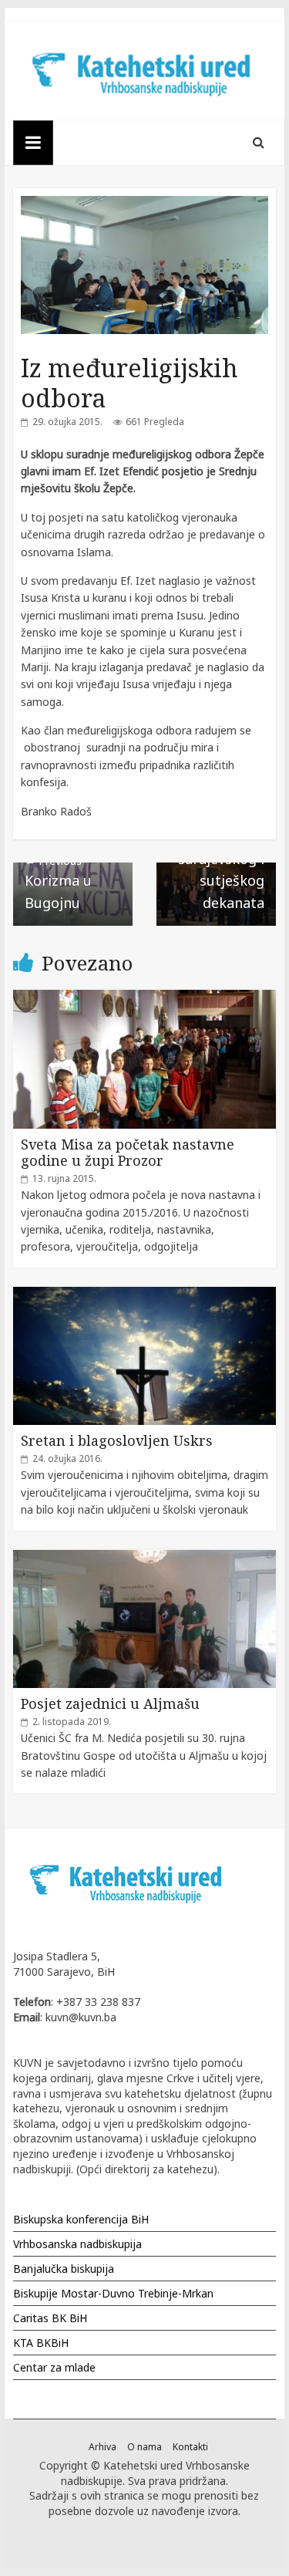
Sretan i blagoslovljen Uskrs (117, 1440)
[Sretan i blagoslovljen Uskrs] (145, 1295)
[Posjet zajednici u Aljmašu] (145, 1558)
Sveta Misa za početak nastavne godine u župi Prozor (128, 1153)
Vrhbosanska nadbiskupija (77, 2244)
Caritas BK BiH (50, 2318)
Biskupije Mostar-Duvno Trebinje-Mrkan (113, 2293)
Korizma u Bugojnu (58, 883)
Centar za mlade (54, 2367)
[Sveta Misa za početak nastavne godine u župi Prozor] (145, 998)
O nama (144, 2447)
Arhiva (102, 2447)
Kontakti (190, 2447)
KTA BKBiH (41, 2343)
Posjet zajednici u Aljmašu (110, 1703)
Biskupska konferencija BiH (81, 2219)
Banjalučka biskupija (64, 2269)
